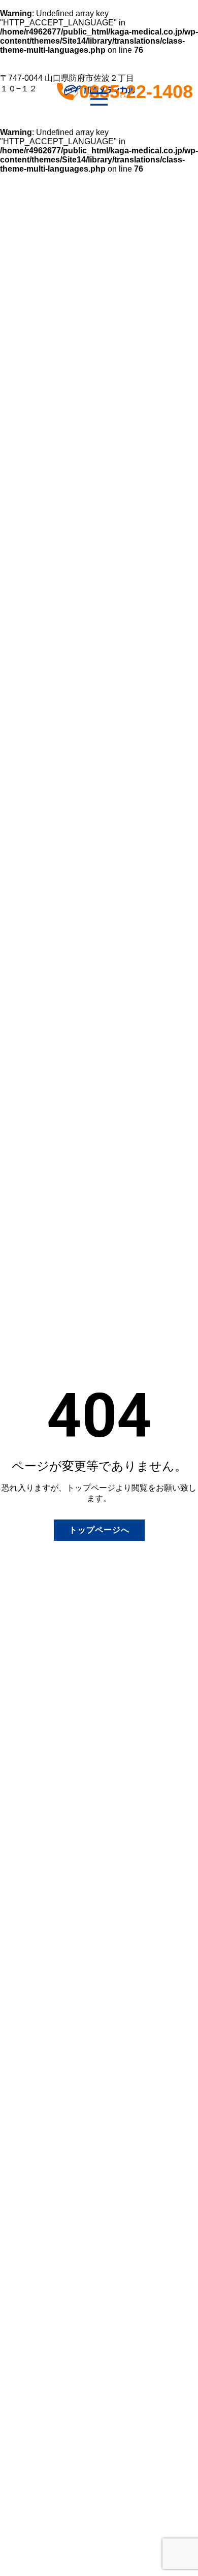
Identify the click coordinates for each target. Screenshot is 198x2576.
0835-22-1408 (139, 92)
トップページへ (99, 1530)
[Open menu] (99, 99)
